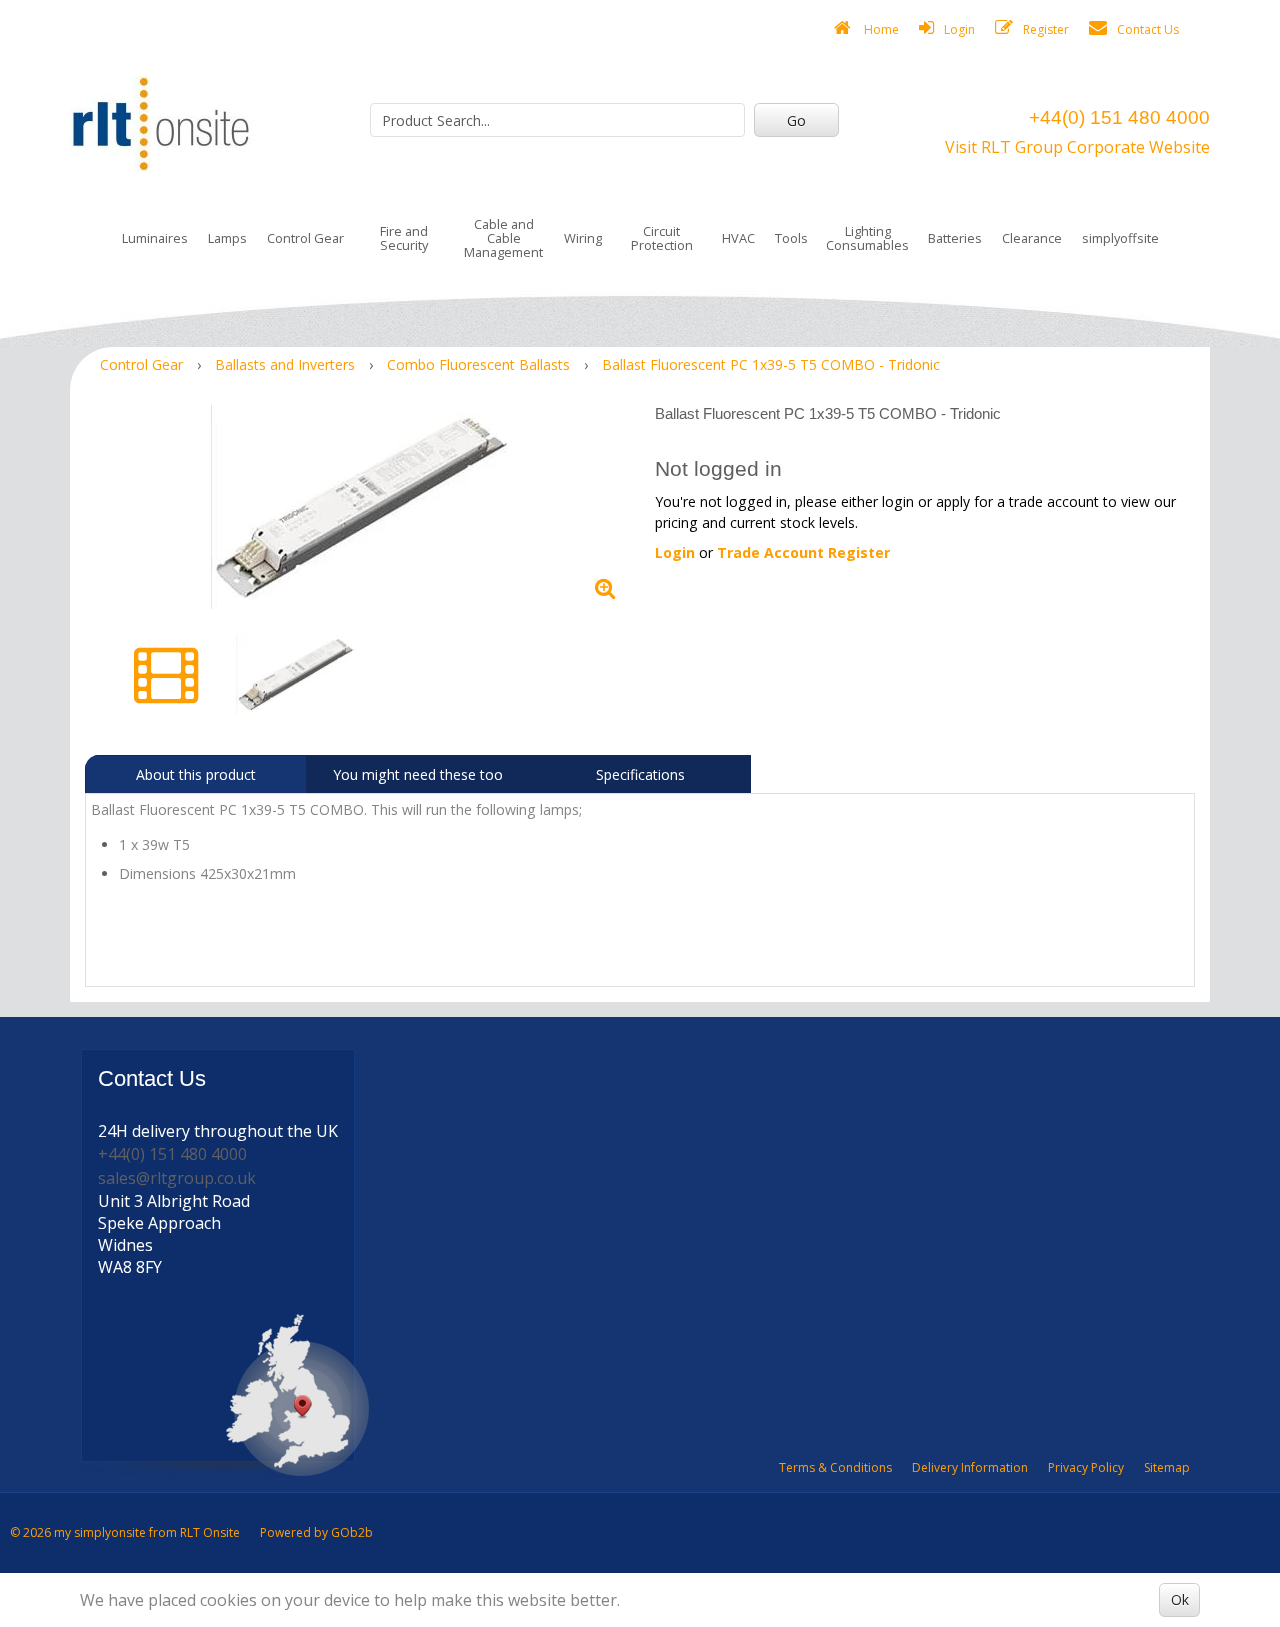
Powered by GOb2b (316, 1532)
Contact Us (1148, 29)
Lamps (227, 238)
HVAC (738, 238)
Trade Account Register (803, 552)
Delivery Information (970, 1467)
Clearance (1032, 238)
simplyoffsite (1120, 238)
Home (880, 29)
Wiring (583, 238)
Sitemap (1167, 1467)
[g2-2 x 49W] (362, 507)
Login (959, 29)
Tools (791, 238)
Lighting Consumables (867, 238)
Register (1046, 29)
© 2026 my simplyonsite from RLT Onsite (125, 1532)
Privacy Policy (1086, 1467)
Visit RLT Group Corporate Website (1077, 147)
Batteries (955, 238)
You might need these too (418, 774)
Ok (1180, 1599)
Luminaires (155, 238)
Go (796, 120)
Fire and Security (404, 238)
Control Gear (305, 238)
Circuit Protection (662, 238)
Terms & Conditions (835, 1467)
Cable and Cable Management (503, 238)
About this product (196, 774)
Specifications (640, 774)
